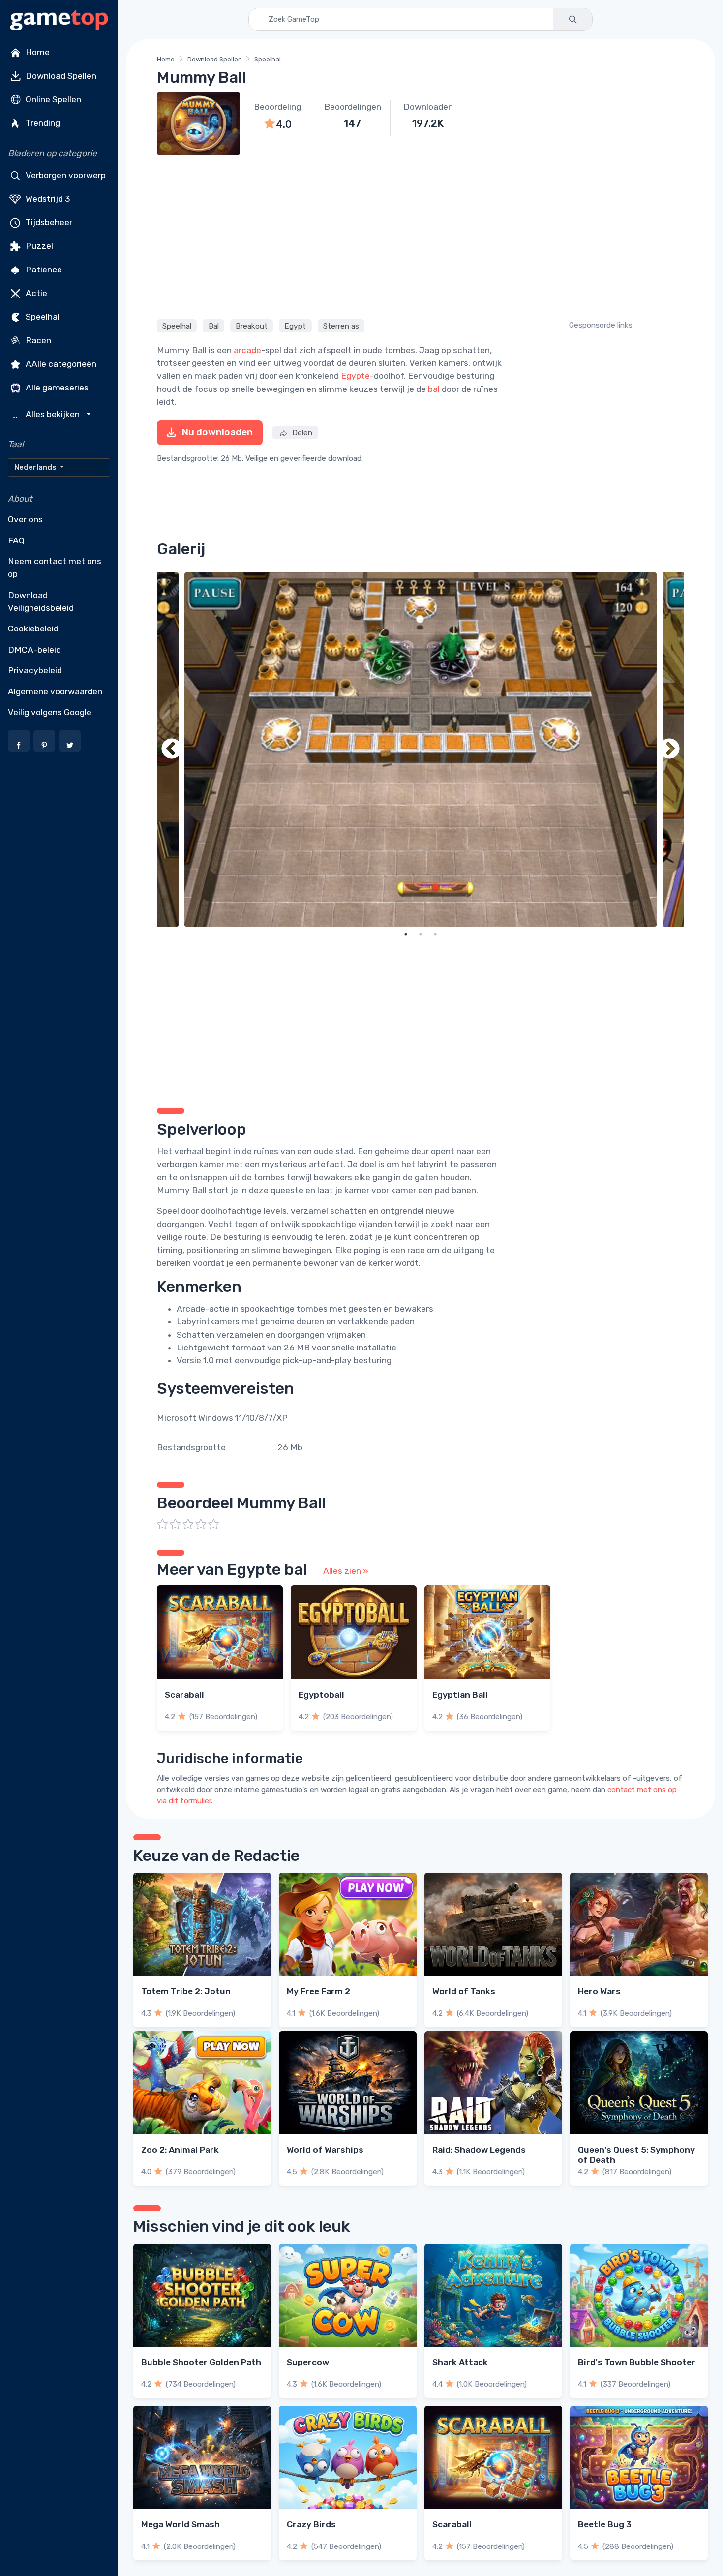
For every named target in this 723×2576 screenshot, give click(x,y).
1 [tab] (406, 934)
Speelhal (42, 317)
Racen (37, 340)
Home (37, 52)
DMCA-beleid (34, 650)
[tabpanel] (421, 749)
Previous (172, 749)
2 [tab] (421, 934)
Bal (214, 326)
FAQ (16, 540)
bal (434, 389)
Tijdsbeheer (48, 222)
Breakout (252, 326)
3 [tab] (435, 934)
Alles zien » (346, 1571)
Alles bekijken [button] (47, 414)
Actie (35, 293)
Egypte (355, 376)
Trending (42, 123)
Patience (43, 270)
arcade (247, 350)
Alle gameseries (56, 388)
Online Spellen (52, 99)
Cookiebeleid (33, 629)
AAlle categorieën (60, 364)
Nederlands (36, 467)
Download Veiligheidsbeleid (41, 601)
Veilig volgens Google (50, 712)
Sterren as (341, 326)
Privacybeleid (35, 670)
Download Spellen (60, 76)
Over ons (25, 519)
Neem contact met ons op (55, 568)
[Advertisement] (421, 236)
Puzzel (38, 246)
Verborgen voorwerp (65, 175)
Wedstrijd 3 (47, 199)
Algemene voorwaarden (55, 691)
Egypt (295, 326)
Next (669, 749)
